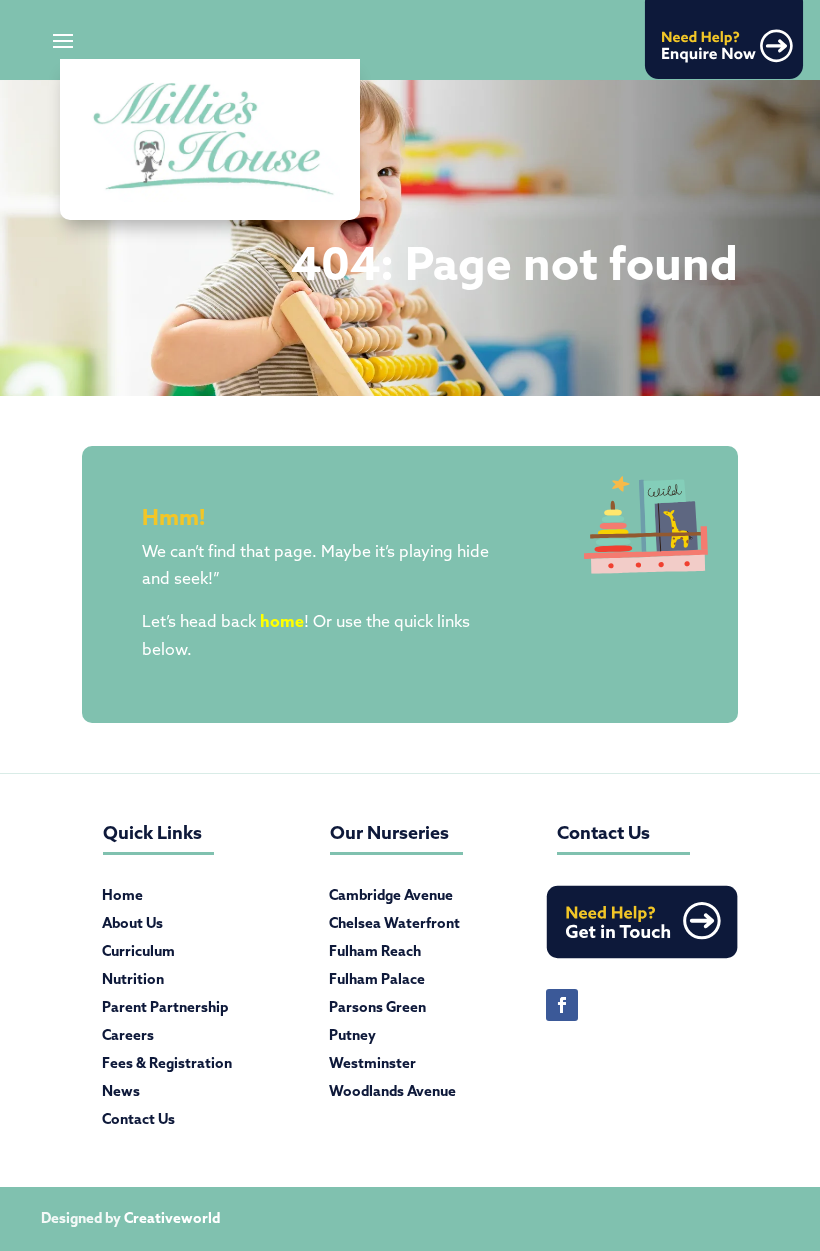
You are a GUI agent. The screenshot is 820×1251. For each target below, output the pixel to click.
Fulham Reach (375, 955)
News (121, 1095)
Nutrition (133, 983)
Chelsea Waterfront (394, 927)
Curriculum (138, 955)
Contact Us (138, 1123)
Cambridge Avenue (391, 899)
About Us (132, 927)
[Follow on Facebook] (562, 1005)
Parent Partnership (165, 1011)
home (282, 621)
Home (122, 899)
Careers (128, 1039)
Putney (352, 1039)
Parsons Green (377, 1011)
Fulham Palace (377, 983)
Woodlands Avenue (392, 1095)
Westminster (372, 1067)
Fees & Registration (167, 1067)
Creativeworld (172, 1218)
